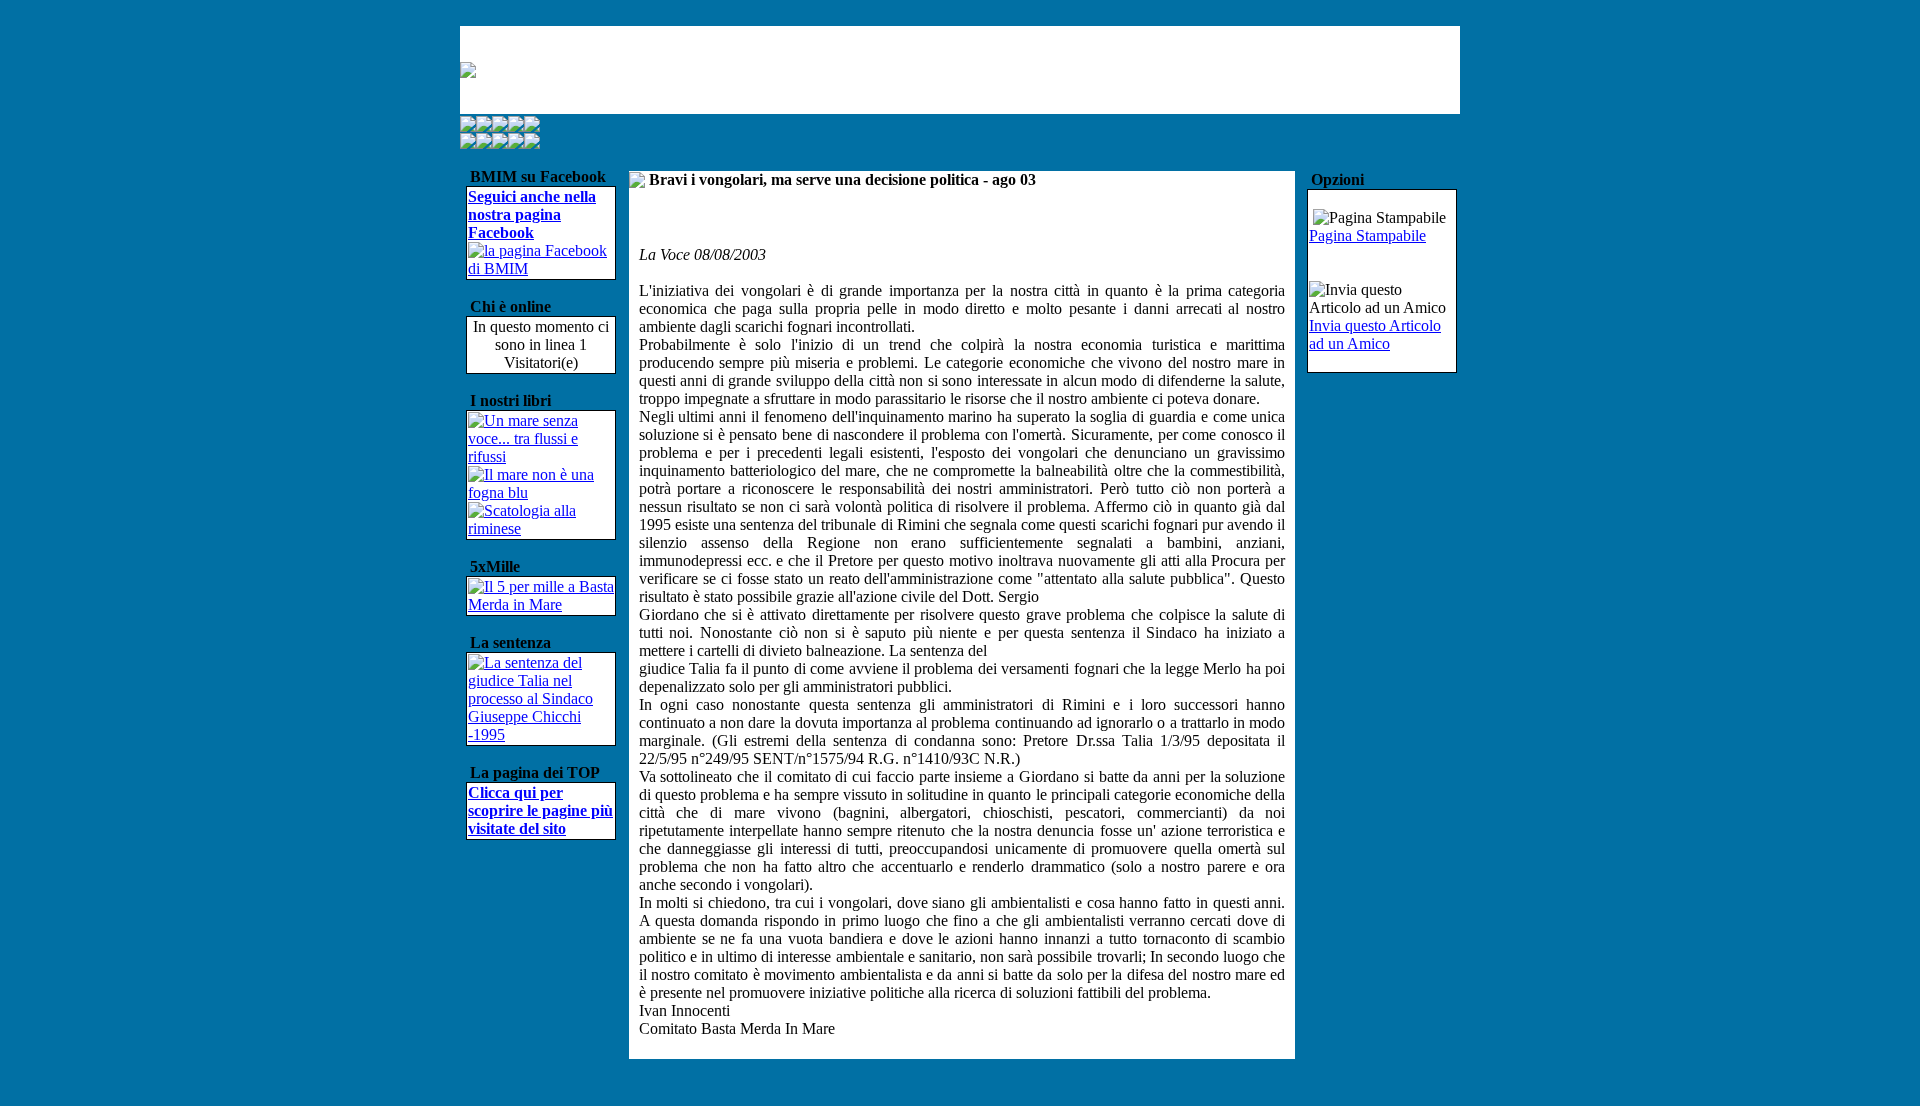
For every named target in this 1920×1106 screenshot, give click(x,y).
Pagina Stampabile (1367, 235)
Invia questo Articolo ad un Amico (1375, 334)
